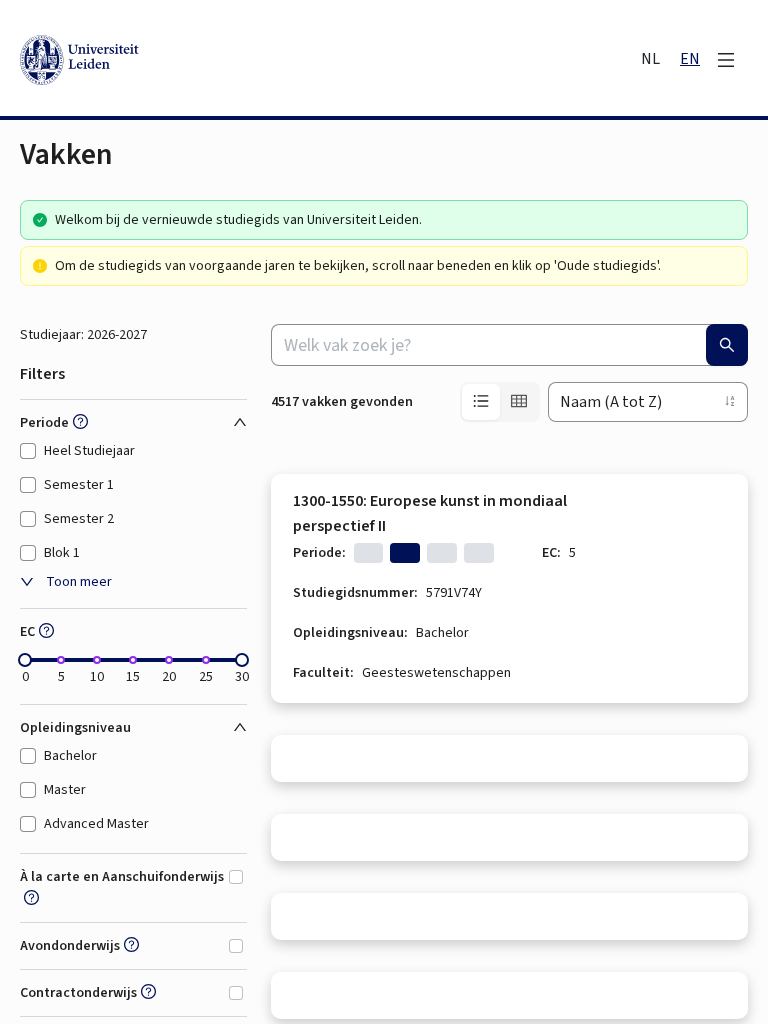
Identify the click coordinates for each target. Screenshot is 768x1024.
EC (27, 632)
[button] (78, 423)
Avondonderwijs (70, 946)
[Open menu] (726, 60)
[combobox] (509, 345)
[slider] (25, 660)
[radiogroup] (500, 402)
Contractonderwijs (78, 993)
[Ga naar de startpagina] (170, 60)
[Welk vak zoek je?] (727, 345)
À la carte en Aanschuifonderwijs (122, 877)
